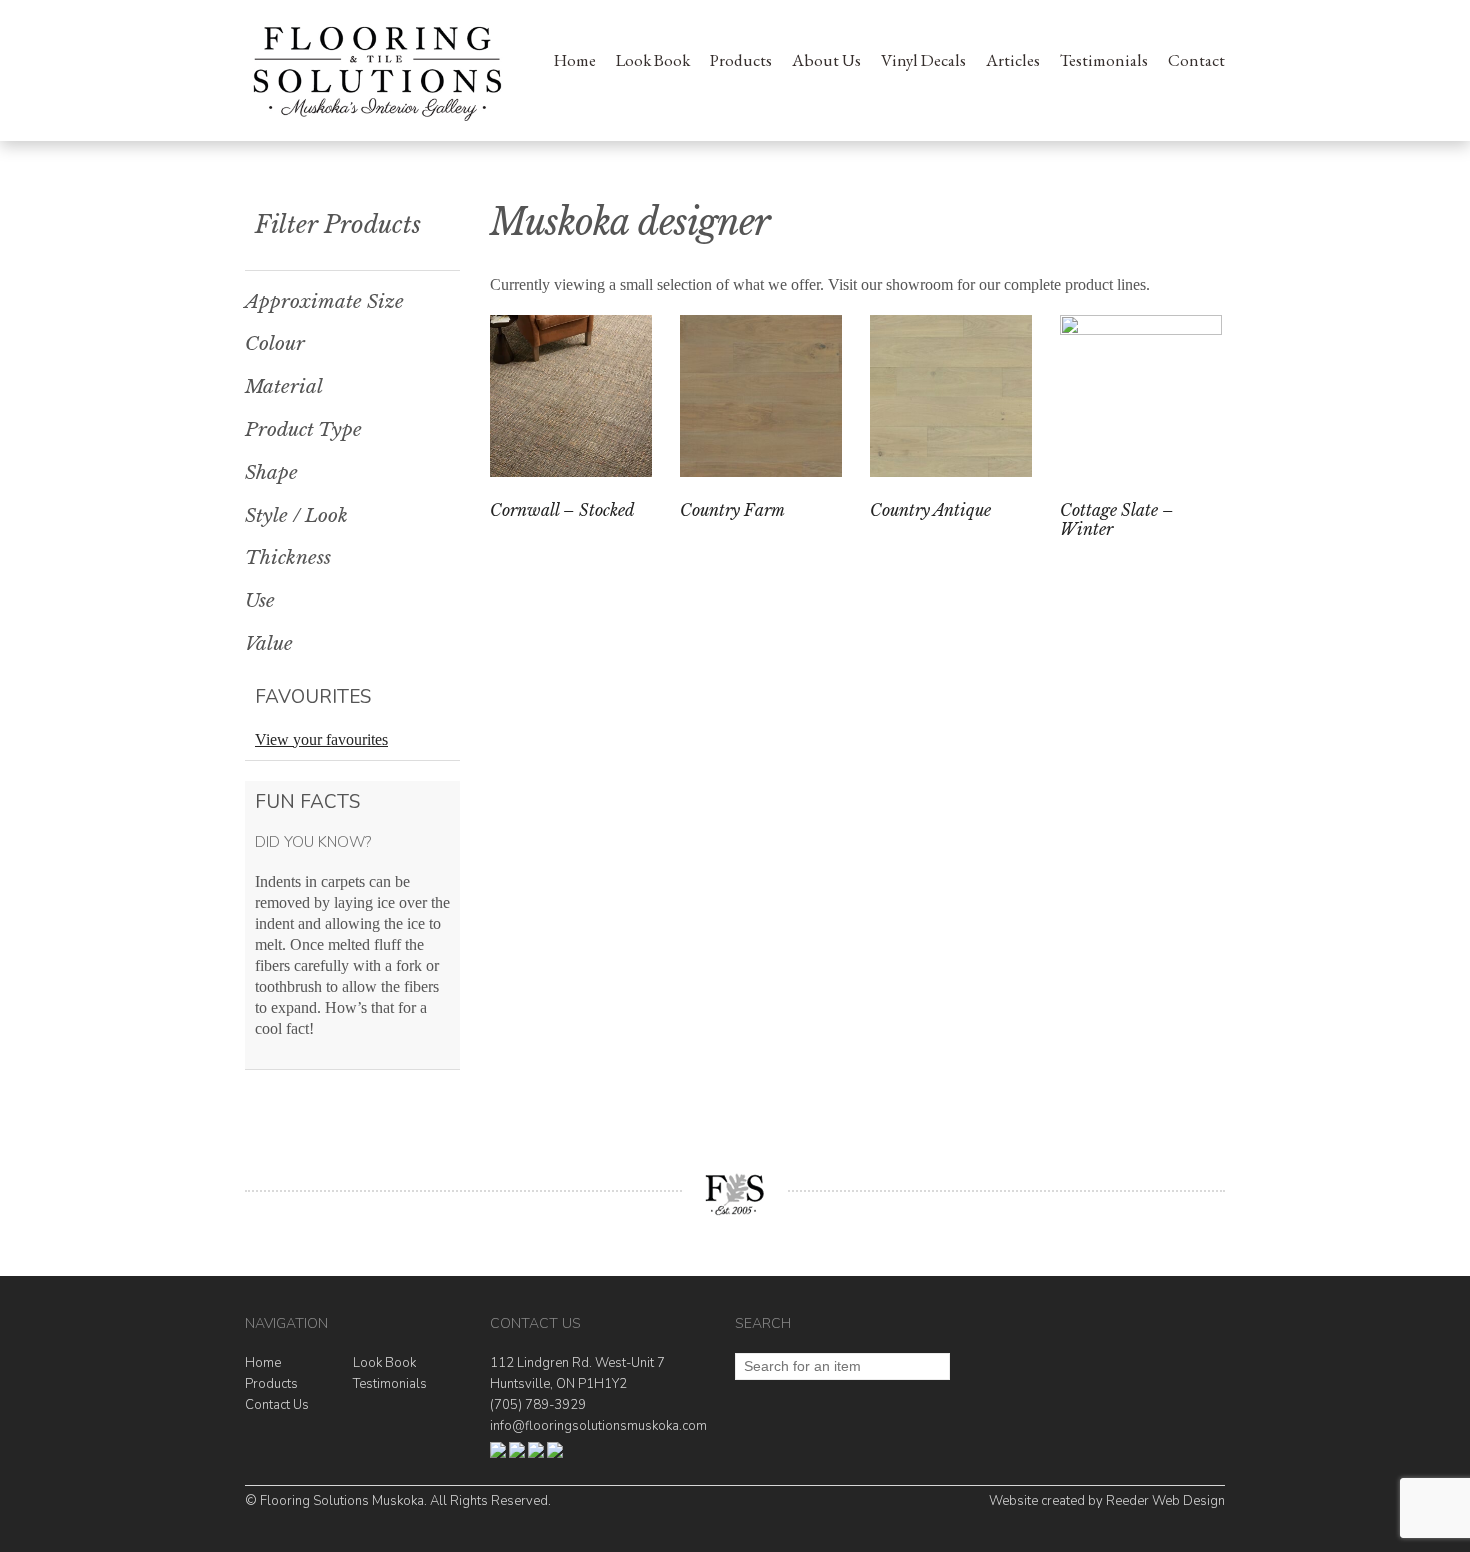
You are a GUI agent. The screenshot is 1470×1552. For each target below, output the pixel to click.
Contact (1196, 60)
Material (284, 387)
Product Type (303, 430)
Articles (1013, 60)
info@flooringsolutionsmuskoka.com (598, 1426)
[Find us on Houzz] (517, 1454)
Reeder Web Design (1165, 1501)
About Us (826, 60)
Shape (271, 473)
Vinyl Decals (923, 60)
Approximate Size (324, 302)
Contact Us (277, 1405)
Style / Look (296, 516)
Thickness (288, 558)
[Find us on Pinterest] (555, 1454)
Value (269, 644)
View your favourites (321, 739)
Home (575, 60)
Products (741, 60)
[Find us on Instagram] (536, 1454)
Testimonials (1104, 60)
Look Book (653, 60)
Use (260, 601)
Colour (275, 344)
